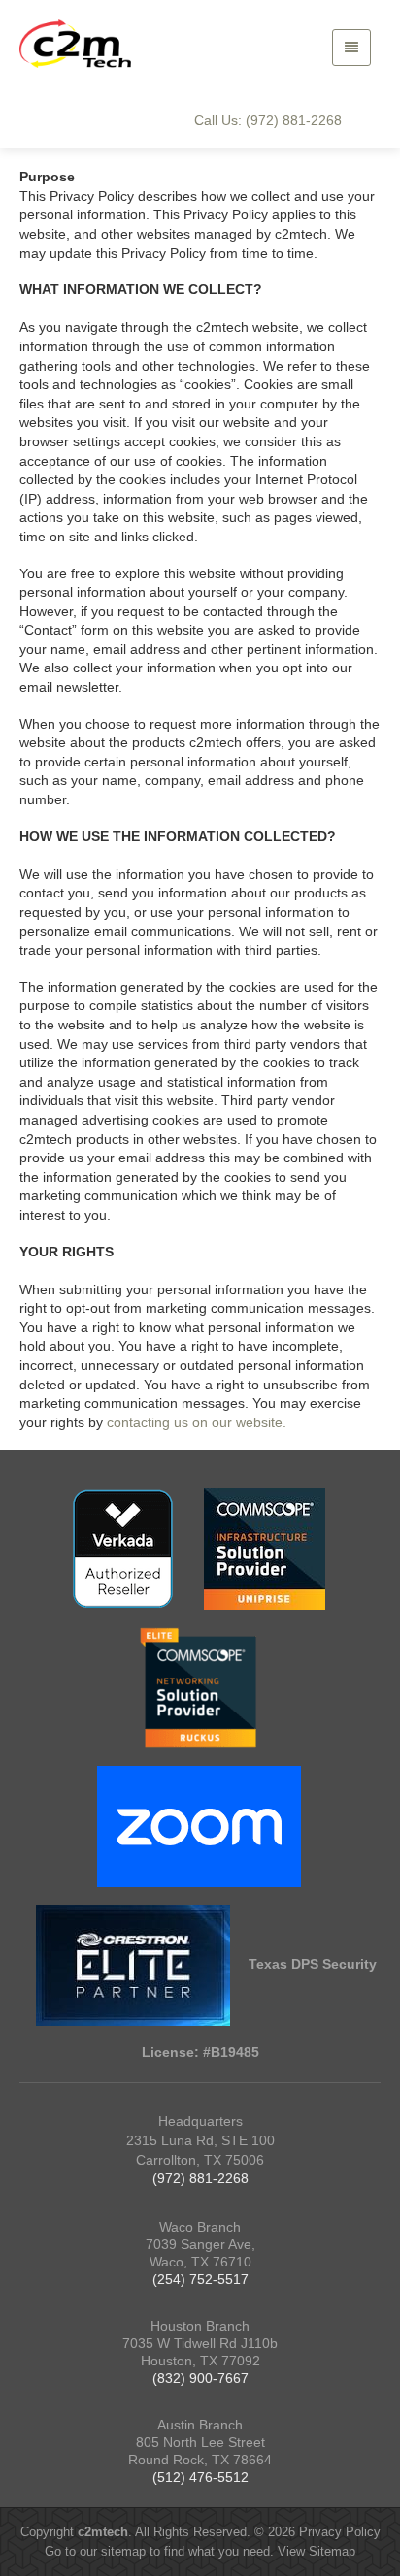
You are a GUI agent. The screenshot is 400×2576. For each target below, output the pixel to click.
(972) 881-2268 (200, 2178)
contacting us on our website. (197, 1422)
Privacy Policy (340, 2532)
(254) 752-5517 (200, 2279)
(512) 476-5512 (200, 2477)
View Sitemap (317, 2551)
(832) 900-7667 (200, 2378)
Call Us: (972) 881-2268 (268, 120)
